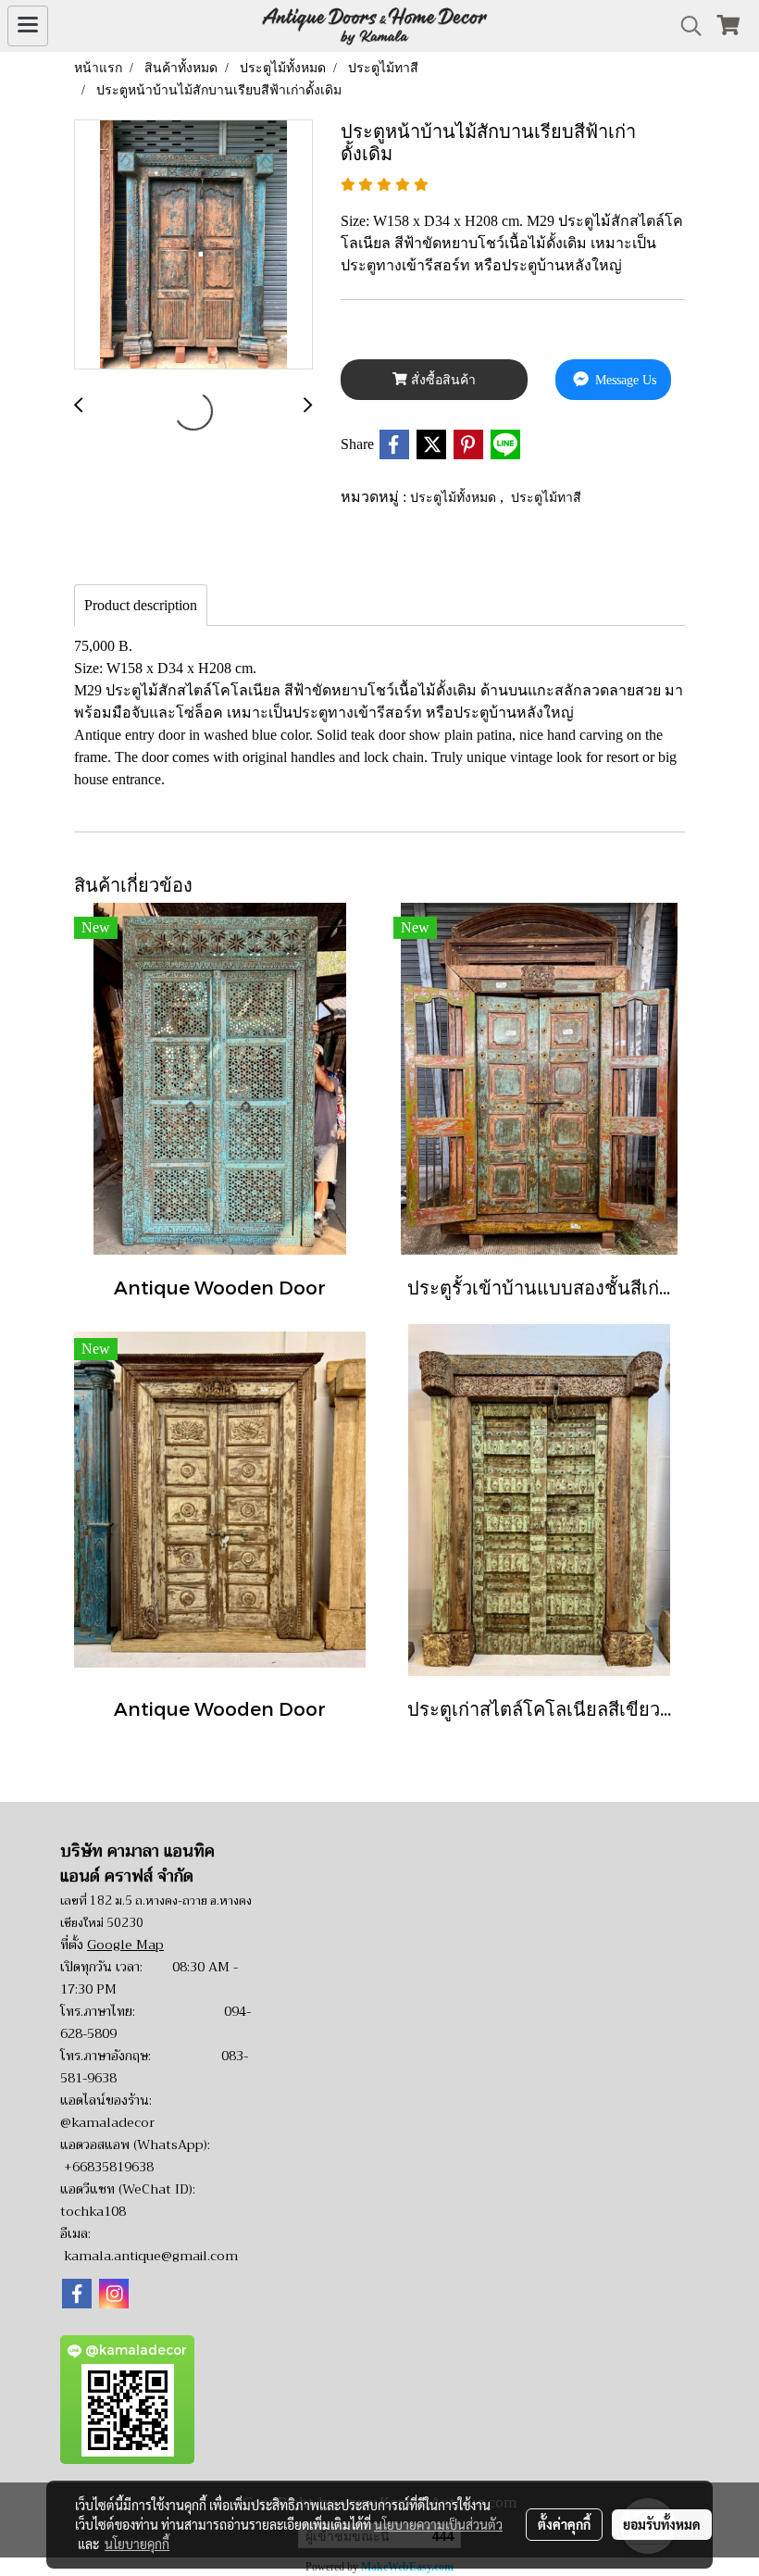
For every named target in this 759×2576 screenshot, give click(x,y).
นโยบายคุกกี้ (137, 2544)
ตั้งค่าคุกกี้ (564, 2524)
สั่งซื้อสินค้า (442, 380)
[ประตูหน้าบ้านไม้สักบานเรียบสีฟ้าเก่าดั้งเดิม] (193, 245)
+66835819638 (109, 2167)
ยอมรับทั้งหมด (662, 2524)
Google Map (125, 1945)
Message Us (624, 380)
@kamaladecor (107, 2122)
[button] (685, 26)
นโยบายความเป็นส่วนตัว (438, 2524)
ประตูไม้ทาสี (546, 497)
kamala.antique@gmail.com (151, 2256)
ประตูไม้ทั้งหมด (455, 497)
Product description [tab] (141, 605)
